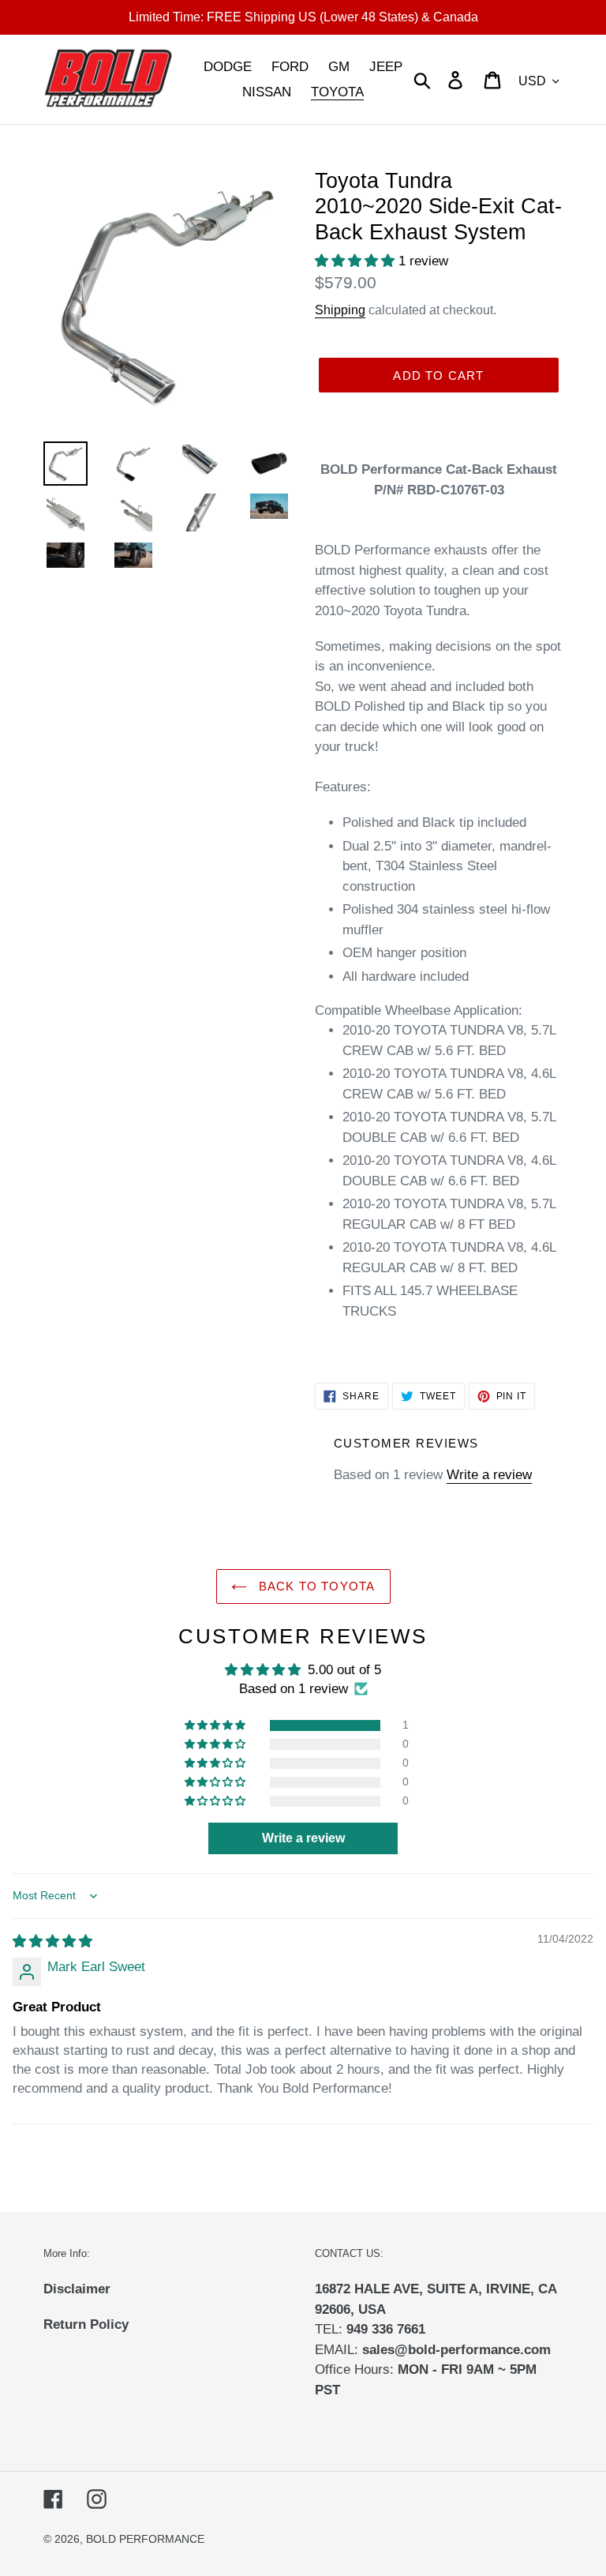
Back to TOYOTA (315, 1586)
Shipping (340, 310)
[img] (52, 1941)
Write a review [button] (303, 1838)
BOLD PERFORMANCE (145, 2539)
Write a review (489, 1475)
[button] (357, 261)
